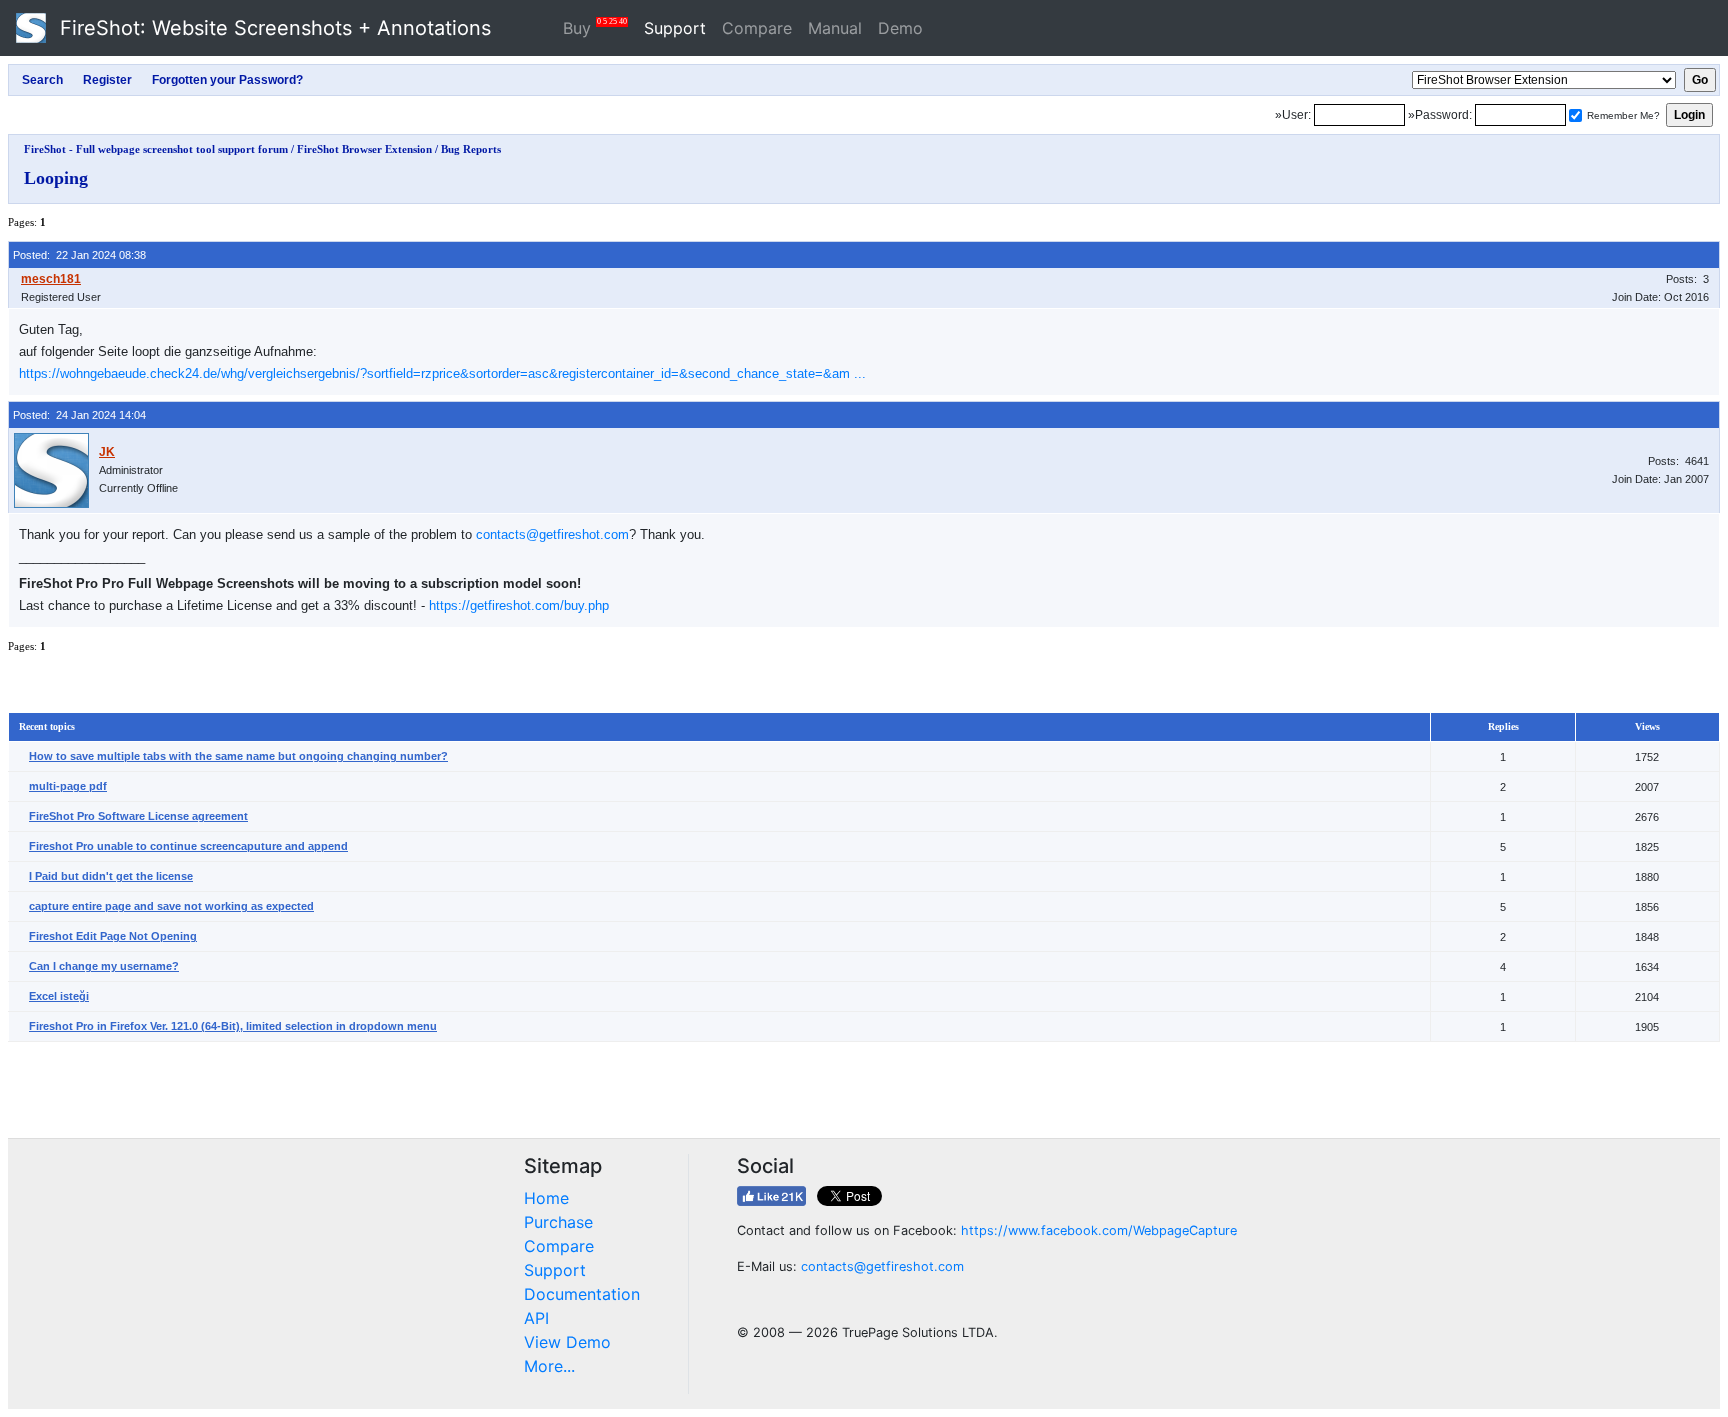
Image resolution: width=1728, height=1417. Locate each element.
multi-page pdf (68, 786)
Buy (595, 27)
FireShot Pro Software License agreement (138, 816)
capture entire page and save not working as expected (171, 906)
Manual (835, 28)
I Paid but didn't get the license (111, 876)
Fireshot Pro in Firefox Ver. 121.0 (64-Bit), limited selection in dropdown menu (233, 1026)
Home (546, 1198)
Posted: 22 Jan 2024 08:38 (79, 255)
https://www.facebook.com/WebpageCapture (1099, 1230)
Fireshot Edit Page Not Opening (113, 936)
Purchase (558, 1222)
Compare (757, 28)
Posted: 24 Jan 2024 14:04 (79, 415)
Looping (56, 178)
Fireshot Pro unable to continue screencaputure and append (188, 846)
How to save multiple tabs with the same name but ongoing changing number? (238, 756)
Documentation (582, 1294)
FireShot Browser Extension (364, 149)
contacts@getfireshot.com (552, 534)
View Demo (567, 1342)
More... (549, 1366)
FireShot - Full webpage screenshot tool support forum (156, 149)
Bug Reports (471, 149)
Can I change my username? (104, 966)
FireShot (272, 28)
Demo (900, 28)
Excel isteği (59, 996)
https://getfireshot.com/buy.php (519, 605)
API (536, 1318)
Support (675, 28)
